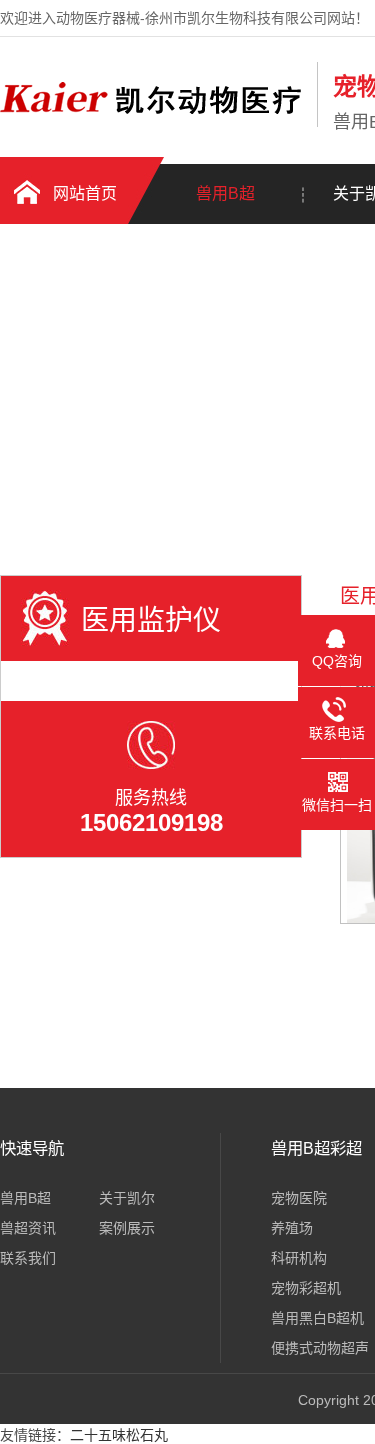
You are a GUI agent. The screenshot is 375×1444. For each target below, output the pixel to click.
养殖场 (292, 1228)
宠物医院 (299, 1198)
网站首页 (85, 193)
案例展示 (127, 1228)
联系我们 (28, 1258)
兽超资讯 (28, 1228)
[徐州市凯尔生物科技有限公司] (153, 123)
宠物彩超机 (306, 1288)
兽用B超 (225, 193)
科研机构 (299, 1258)
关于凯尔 (127, 1198)
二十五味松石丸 (119, 1435)
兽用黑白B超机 (317, 1318)
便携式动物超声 (320, 1348)
